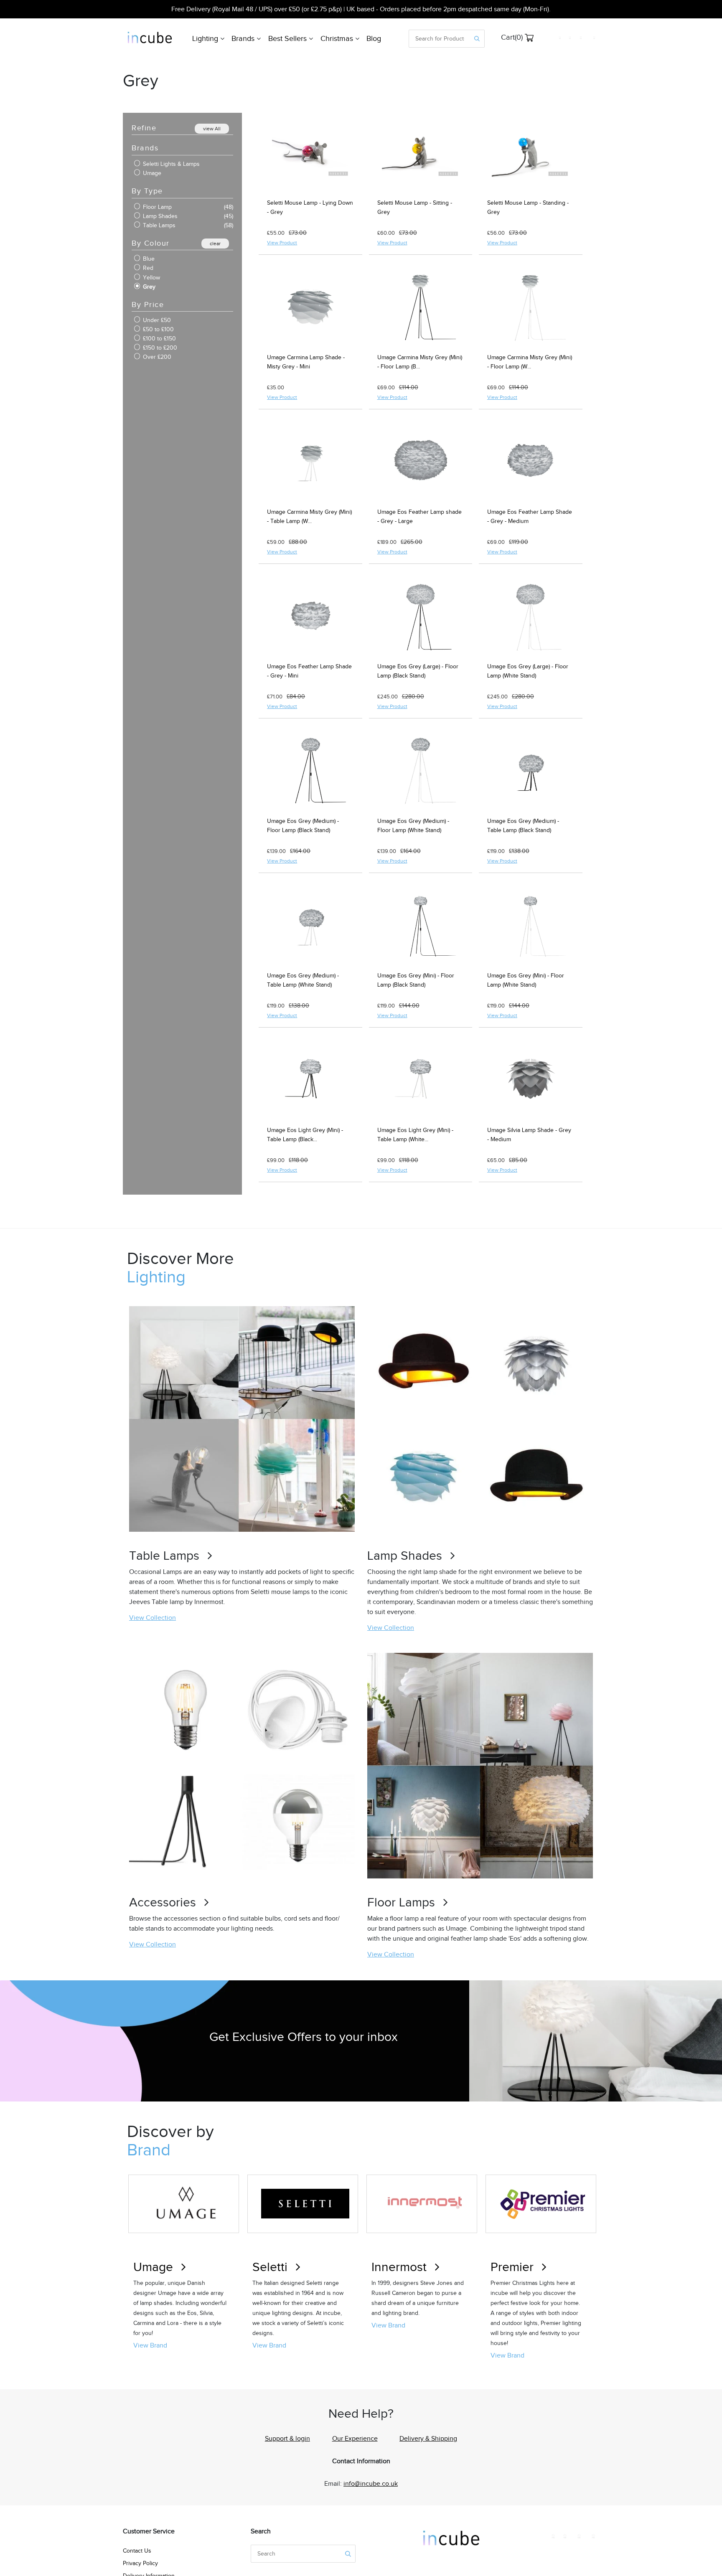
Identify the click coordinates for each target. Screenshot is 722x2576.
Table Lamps (158, 225)
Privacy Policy (140, 2563)
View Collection (153, 1618)
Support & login (287, 2439)
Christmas (338, 38)
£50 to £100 (158, 329)
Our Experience (355, 2439)
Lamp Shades (159, 216)
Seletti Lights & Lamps (170, 164)
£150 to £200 (159, 348)
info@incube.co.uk (371, 2484)
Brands (244, 38)
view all (212, 129)
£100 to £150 (159, 339)
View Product (282, 243)
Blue (148, 259)
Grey (148, 287)
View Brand (150, 2345)
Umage (151, 173)
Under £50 (156, 320)
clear (215, 244)
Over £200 (156, 357)
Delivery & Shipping (428, 2439)
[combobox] (440, 39)
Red (147, 268)
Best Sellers (289, 38)
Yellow (151, 278)
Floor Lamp (156, 207)
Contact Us (137, 2551)
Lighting (206, 38)
